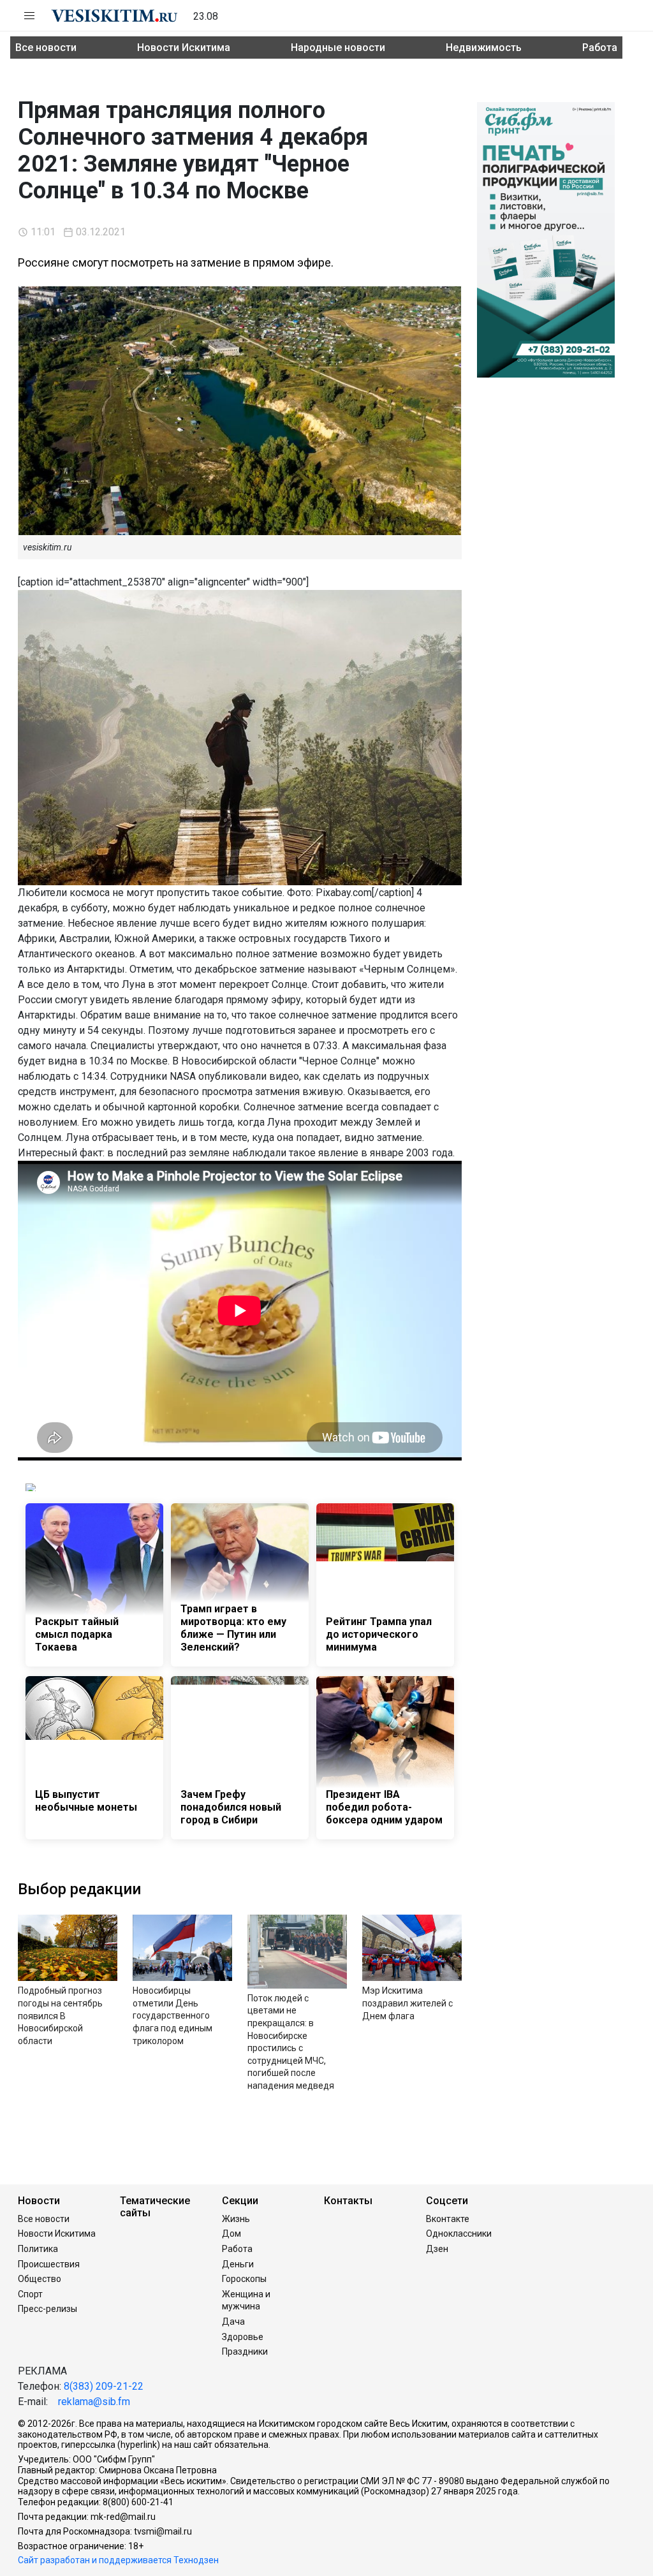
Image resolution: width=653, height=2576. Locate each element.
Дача (233, 2322)
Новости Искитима (184, 48)
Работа (600, 48)
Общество (40, 2279)
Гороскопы (244, 2279)
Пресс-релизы (48, 2309)
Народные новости (338, 48)
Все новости (46, 48)
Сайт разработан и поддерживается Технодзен (118, 2560)
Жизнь (236, 2219)
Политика (38, 2249)
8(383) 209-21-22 (104, 2386)
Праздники (245, 2352)
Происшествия (49, 2264)
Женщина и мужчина (246, 2300)
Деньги (238, 2264)
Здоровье (243, 2337)
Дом (231, 2234)
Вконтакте (448, 2219)
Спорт (30, 2294)
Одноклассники (459, 2234)
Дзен (437, 2249)
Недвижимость (484, 48)
